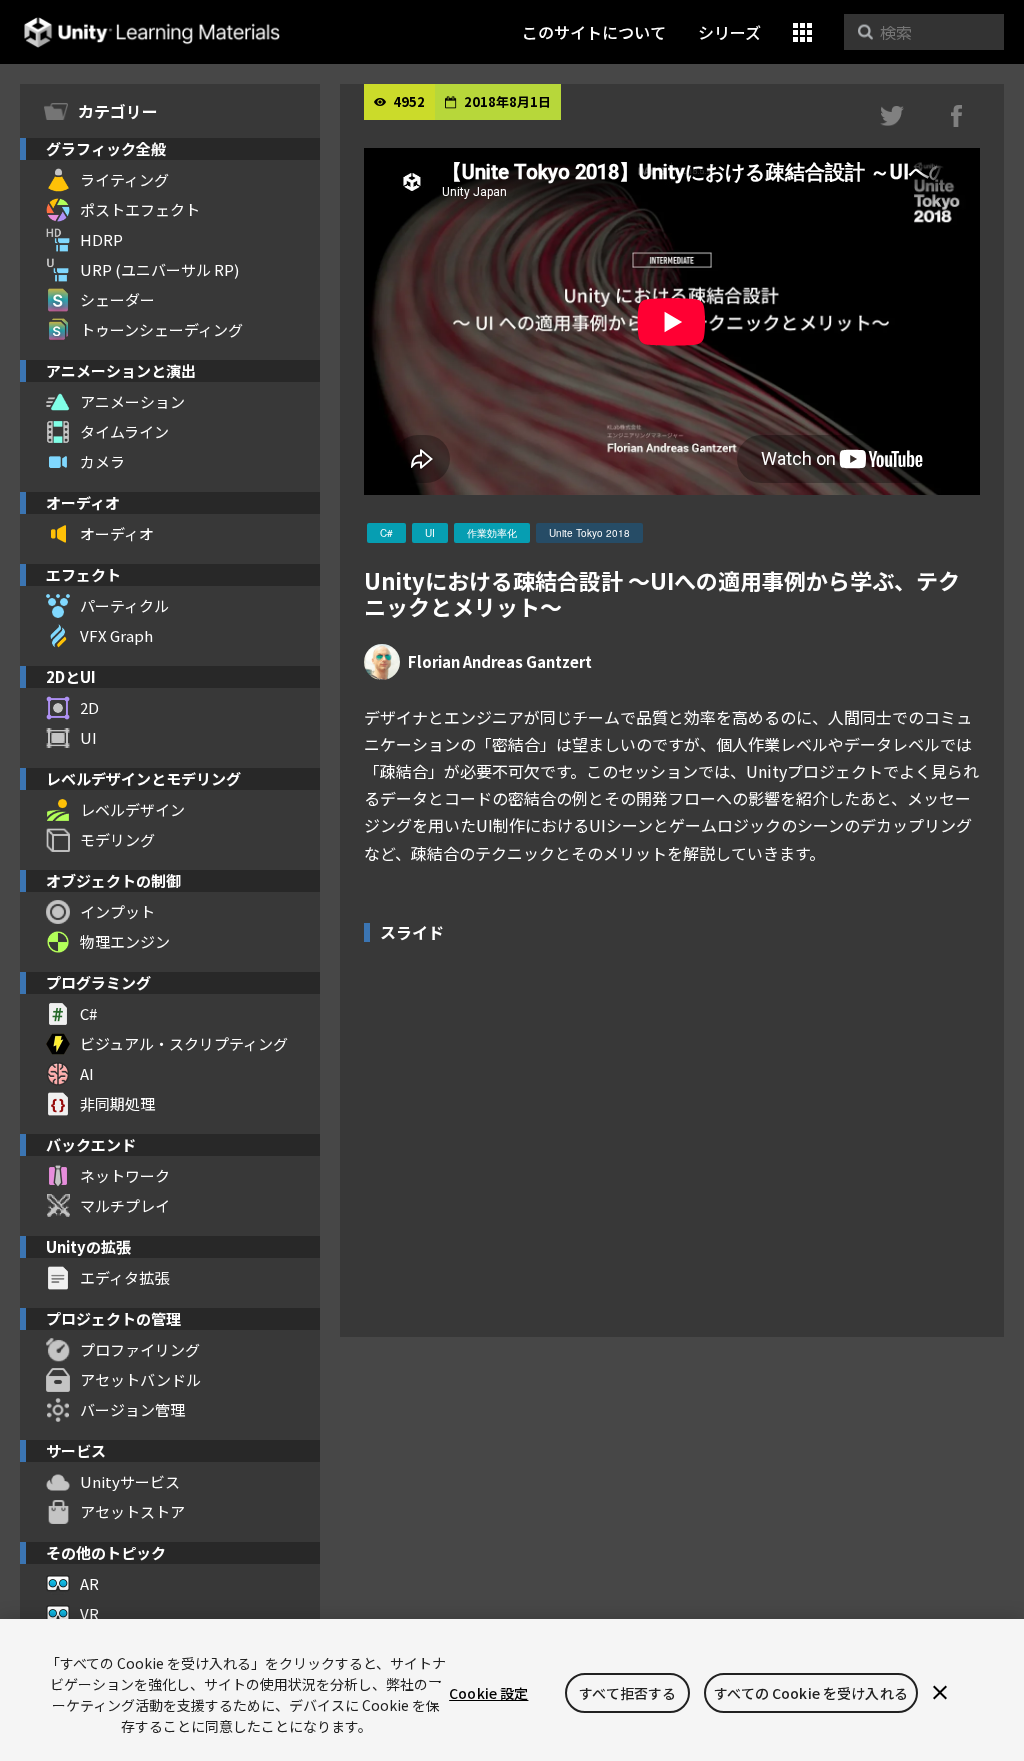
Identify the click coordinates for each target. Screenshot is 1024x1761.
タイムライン (124, 431)
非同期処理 (117, 1103)
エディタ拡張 (124, 1277)
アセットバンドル (140, 1379)
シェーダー (117, 299)
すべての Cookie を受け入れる (811, 1693)
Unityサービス (130, 1481)
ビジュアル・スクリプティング (184, 1043)
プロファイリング (140, 1349)
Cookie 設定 (488, 1693)
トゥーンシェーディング (161, 329)
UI (88, 737)
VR (89, 1613)
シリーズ (729, 32)
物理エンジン (125, 941)
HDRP (101, 239)
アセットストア (132, 1511)
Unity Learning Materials (151, 32)
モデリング (117, 839)
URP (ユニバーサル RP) (159, 269)
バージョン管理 (132, 1409)
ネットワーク (125, 1175)
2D (89, 707)
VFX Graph (116, 635)
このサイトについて (594, 32)
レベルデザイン (132, 809)
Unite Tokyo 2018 (589, 533)
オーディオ (117, 533)
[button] (802, 32)
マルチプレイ (125, 1205)
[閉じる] (940, 1693)
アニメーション (132, 401)
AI (87, 1073)
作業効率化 (492, 533)
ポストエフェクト (140, 209)
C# (88, 1013)
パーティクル (124, 605)
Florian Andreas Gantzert (500, 661)
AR (89, 1583)
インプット (117, 911)
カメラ (102, 461)
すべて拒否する (627, 1693)
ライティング (124, 179)
